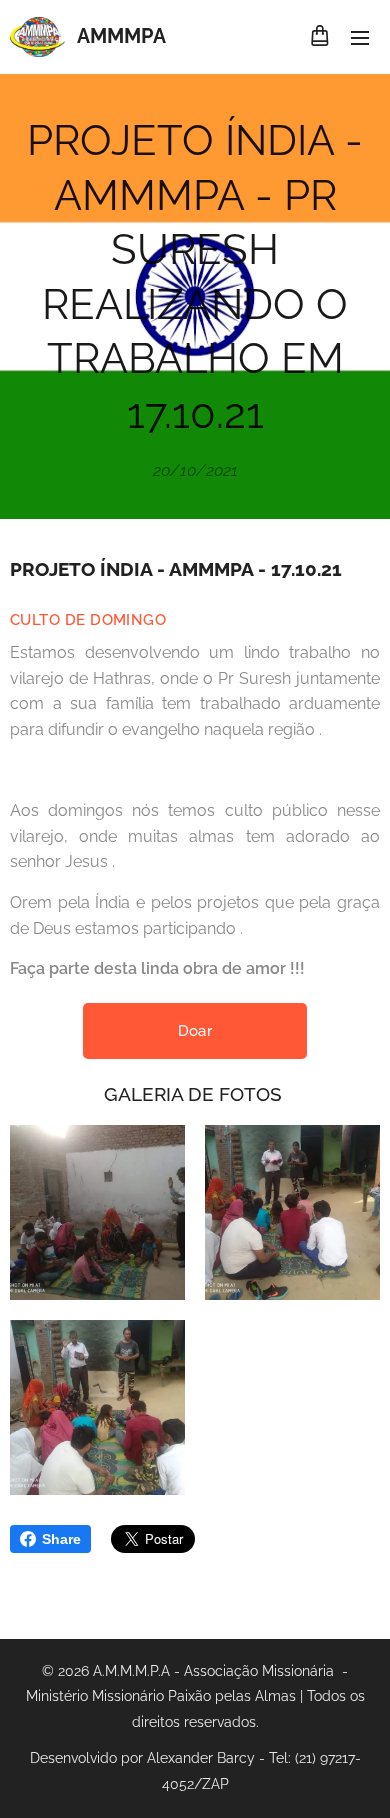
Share (61, 1539)
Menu (360, 37)
